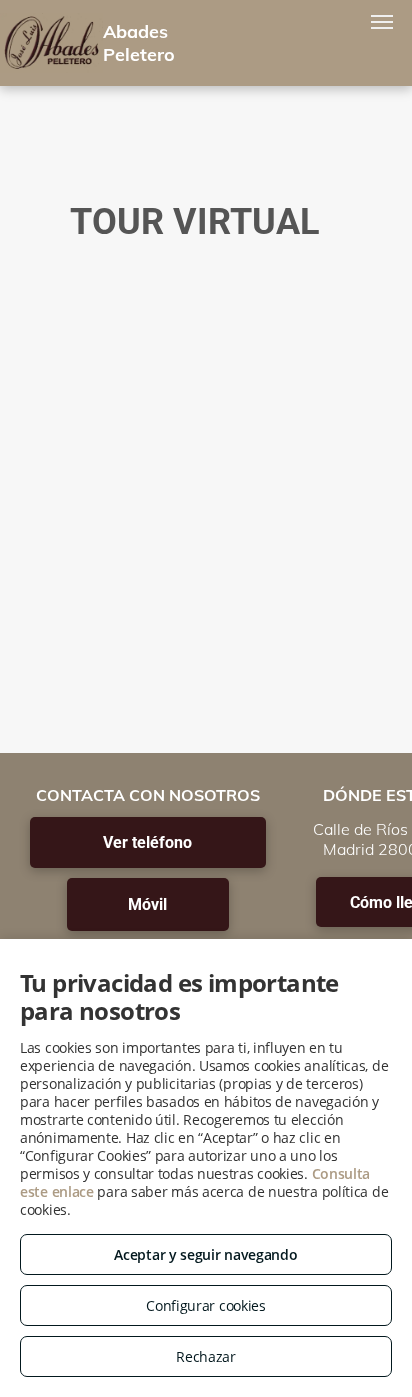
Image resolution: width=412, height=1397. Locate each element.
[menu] (382, 22)
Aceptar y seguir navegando (205, 1254)
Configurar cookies (206, 1305)
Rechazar (206, 1356)
